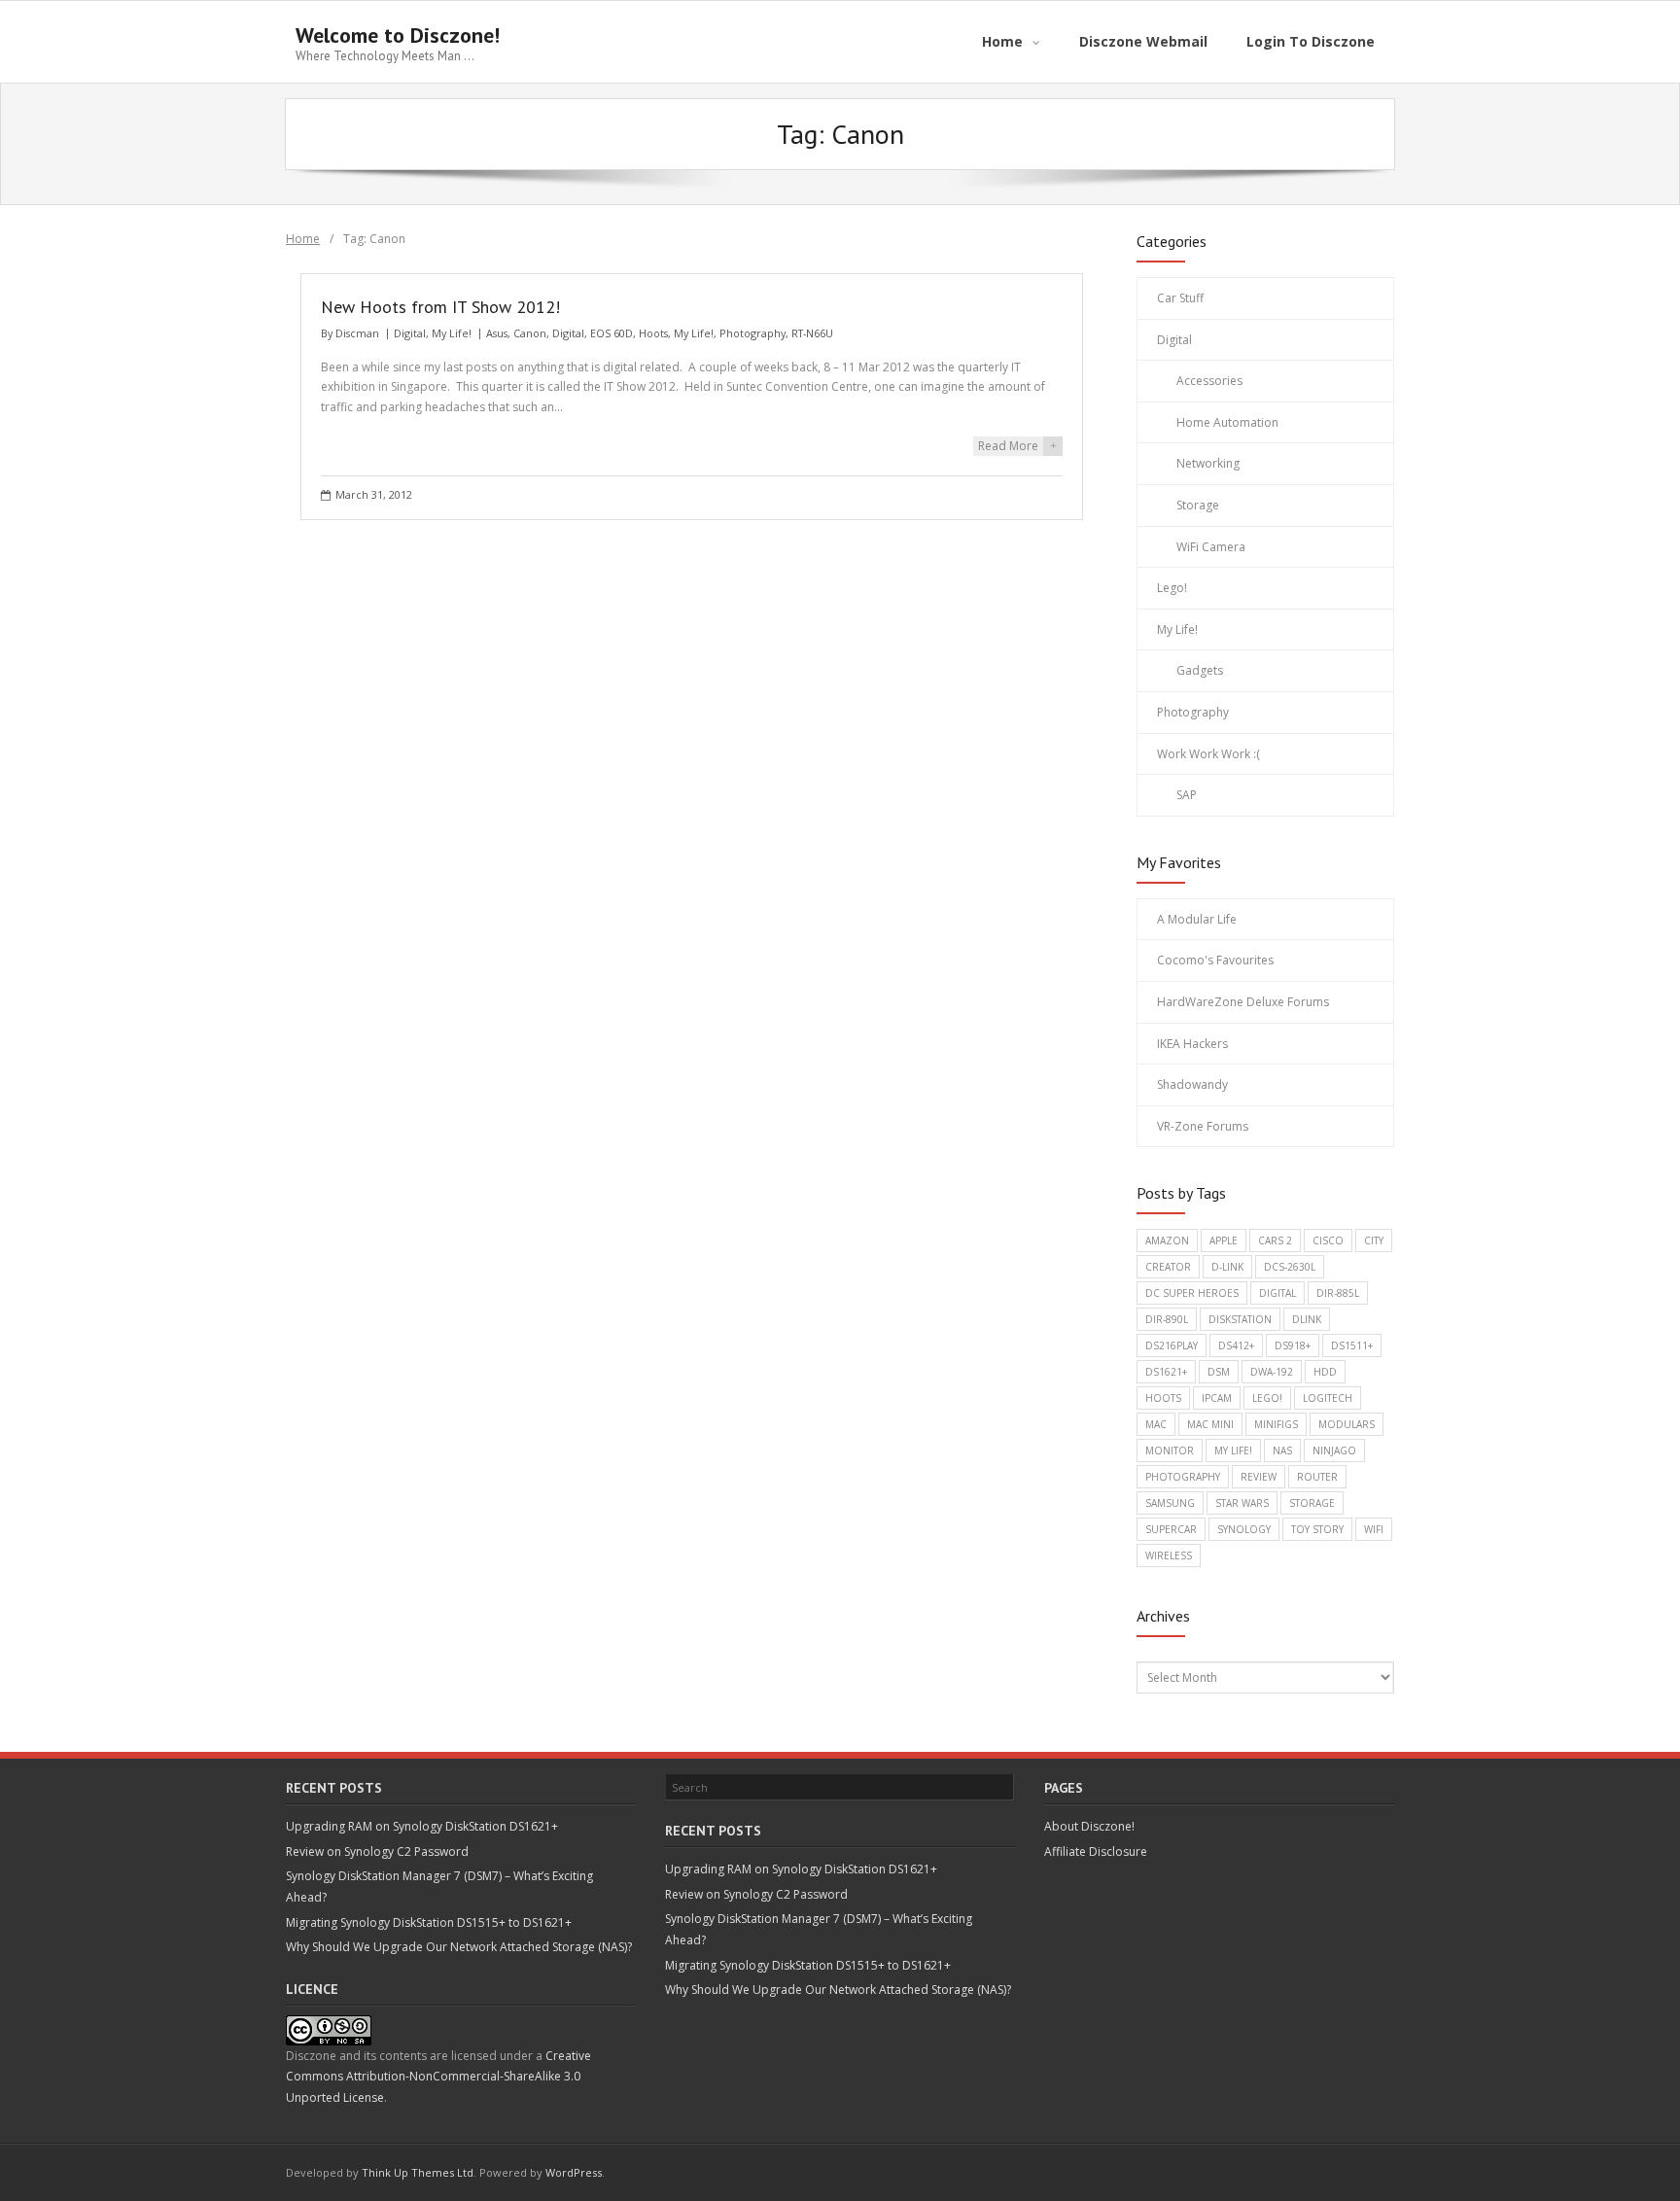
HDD (1325, 1372)
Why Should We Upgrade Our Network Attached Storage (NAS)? (459, 1947)
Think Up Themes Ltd (418, 2172)
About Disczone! (1089, 1826)
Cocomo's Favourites (1215, 960)
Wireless (1169, 1555)
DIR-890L (1167, 1319)
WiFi (1374, 1529)
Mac (1156, 1424)
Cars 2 (1275, 1240)
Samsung (1170, 1503)
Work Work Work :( (1208, 754)
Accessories (1209, 381)
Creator (1168, 1267)
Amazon (1167, 1240)
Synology (1244, 1529)
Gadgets (1200, 670)
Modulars (1347, 1424)
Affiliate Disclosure (1096, 1852)
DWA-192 (1272, 1372)
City (1374, 1240)
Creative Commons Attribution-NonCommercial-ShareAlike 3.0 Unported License (438, 2077)
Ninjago (1334, 1450)
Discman (357, 333)
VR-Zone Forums (1203, 1126)
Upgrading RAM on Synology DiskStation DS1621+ (422, 1826)
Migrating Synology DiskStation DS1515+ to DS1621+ (429, 1922)
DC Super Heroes (1192, 1293)
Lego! (1172, 588)
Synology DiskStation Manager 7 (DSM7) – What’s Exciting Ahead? (439, 1887)
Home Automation (1227, 422)
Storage (1198, 505)
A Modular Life (1197, 919)
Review (1259, 1477)
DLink (1307, 1319)
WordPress (574, 2172)
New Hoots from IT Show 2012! (440, 307)
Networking (1208, 463)
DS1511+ (1352, 1345)
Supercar (1171, 1529)
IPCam (1217, 1398)
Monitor (1170, 1450)
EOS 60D (612, 333)
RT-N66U (812, 333)
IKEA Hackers (1192, 1044)
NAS (1282, 1450)
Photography (752, 333)
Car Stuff (1180, 298)
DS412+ (1236, 1345)
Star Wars (1242, 1503)
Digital (410, 333)
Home (303, 239)
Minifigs (1276, 1424)
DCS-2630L (1290, 1267)
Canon (530, 333)
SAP (1187, 795)
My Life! (452, 333)
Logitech (1328, 1398)
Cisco (1328, 1240)
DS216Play (1172, 1345)
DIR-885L (1338, 1293)
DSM (1219, 1372)
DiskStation (1240, 1319)
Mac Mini (1210, 1424)
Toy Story (1317, 1529)
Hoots (653, 333)
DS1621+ (1166, 1372)
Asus (497, 333)
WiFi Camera (1211, 547)
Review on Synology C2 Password (377, 1852)
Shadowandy (1192, 1084)
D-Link (1227, 1267)
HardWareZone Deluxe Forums (1243, 1002)
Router (1317, 1477)
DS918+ (1293, 1345)
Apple (1224, 1240)
